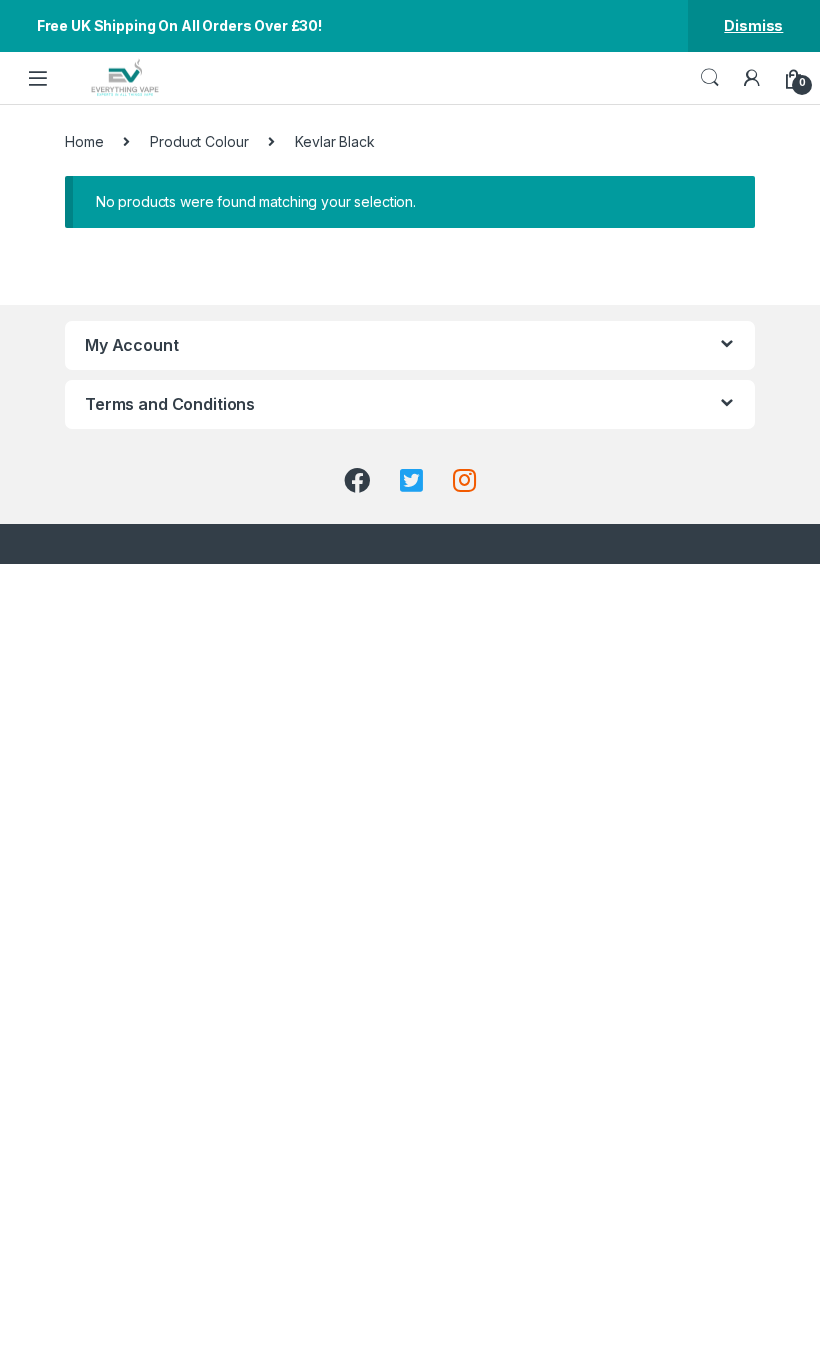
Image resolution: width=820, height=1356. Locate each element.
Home (84, 141)
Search (710, 78)
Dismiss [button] (753, 25)
